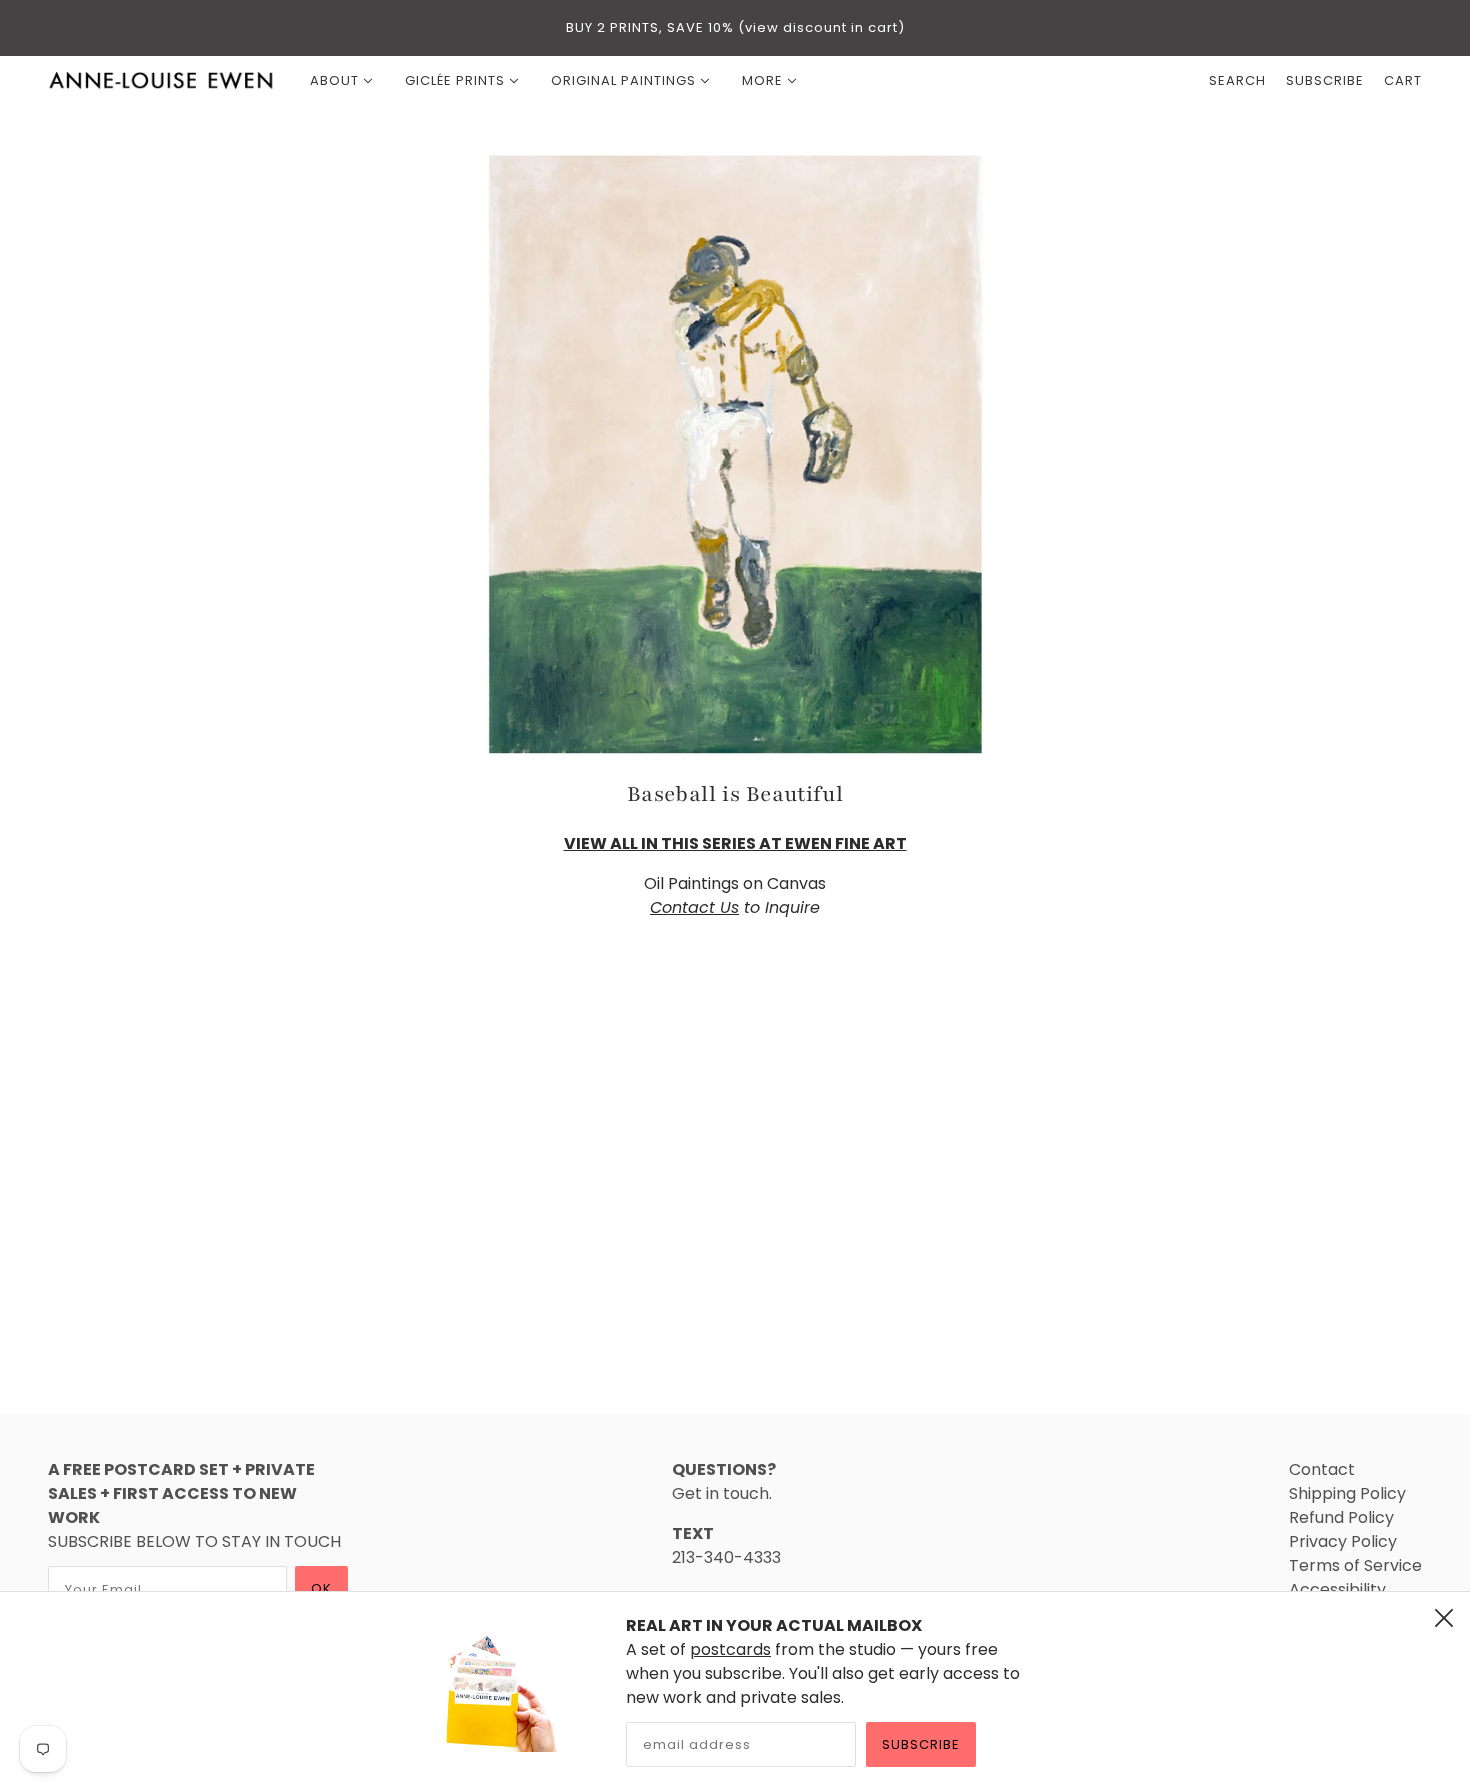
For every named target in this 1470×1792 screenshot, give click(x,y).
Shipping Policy (1347, 1493)
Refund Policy (1341, 1517)
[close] (1444, 1618)
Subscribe (921, 1744)
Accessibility (1337, 1589)
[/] (161, 81)
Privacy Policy (1343, 1541)
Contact (1322, 1469)
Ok (321, 1588)
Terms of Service (1355, 1565)
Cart (1403, 80)
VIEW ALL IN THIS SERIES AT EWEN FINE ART (735, 843)
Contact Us (694, 907)
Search (1237, 80)
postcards (730, 1649)
